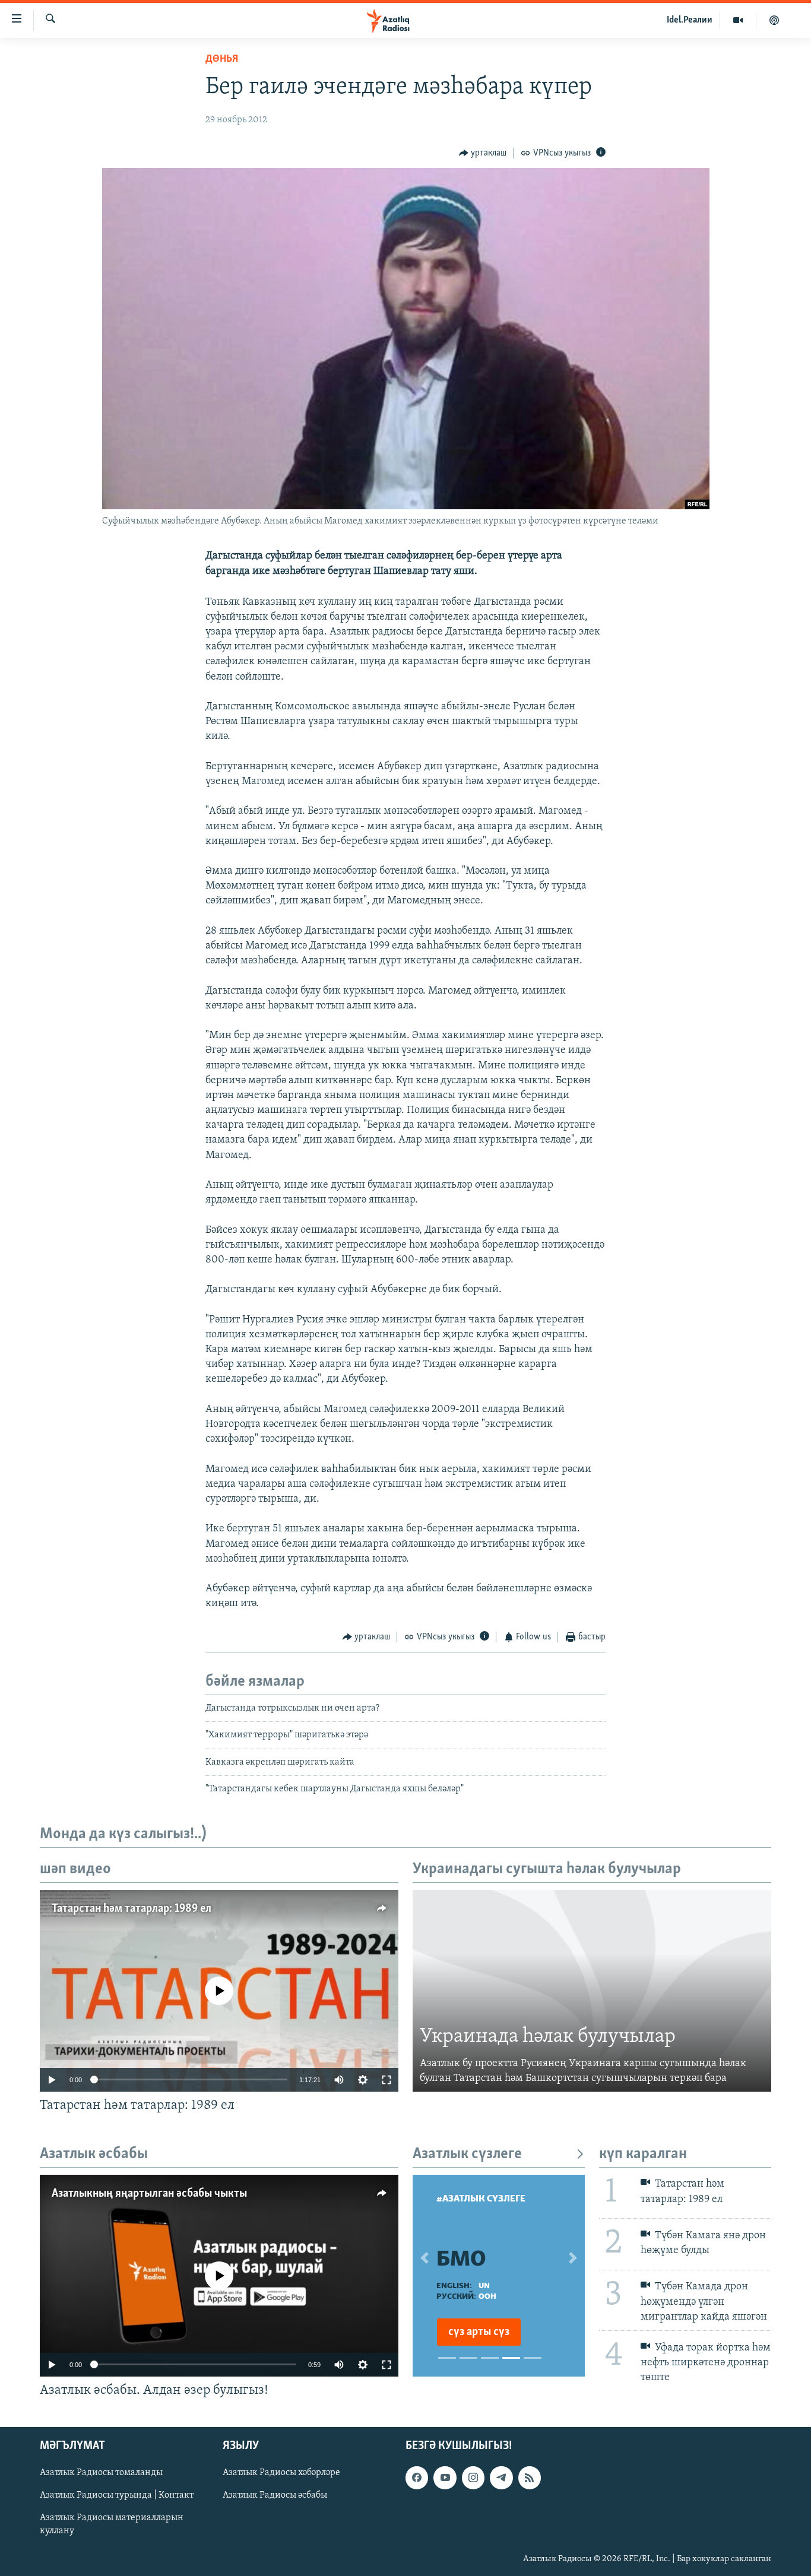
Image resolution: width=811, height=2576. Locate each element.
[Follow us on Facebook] (417, 2477)
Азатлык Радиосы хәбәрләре (281, 2473)
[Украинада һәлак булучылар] (592, 1991)
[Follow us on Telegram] (501, 2477)
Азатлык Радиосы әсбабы (275, 2495)
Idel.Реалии (690, 20)
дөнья (222, 59)
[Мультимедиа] (738, 20)
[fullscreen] (387, 2080)
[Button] (483, 153)
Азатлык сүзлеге (467, 2154)
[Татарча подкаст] (774, 20)
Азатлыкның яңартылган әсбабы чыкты (149, 2194)
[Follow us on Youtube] (445, 2477)
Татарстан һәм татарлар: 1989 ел (132, 1909)
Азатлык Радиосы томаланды (101, 2473)
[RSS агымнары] (530, 2477)
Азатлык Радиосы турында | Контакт (117, 2495)
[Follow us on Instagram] (473, 2477)
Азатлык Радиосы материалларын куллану (112, 2524)
